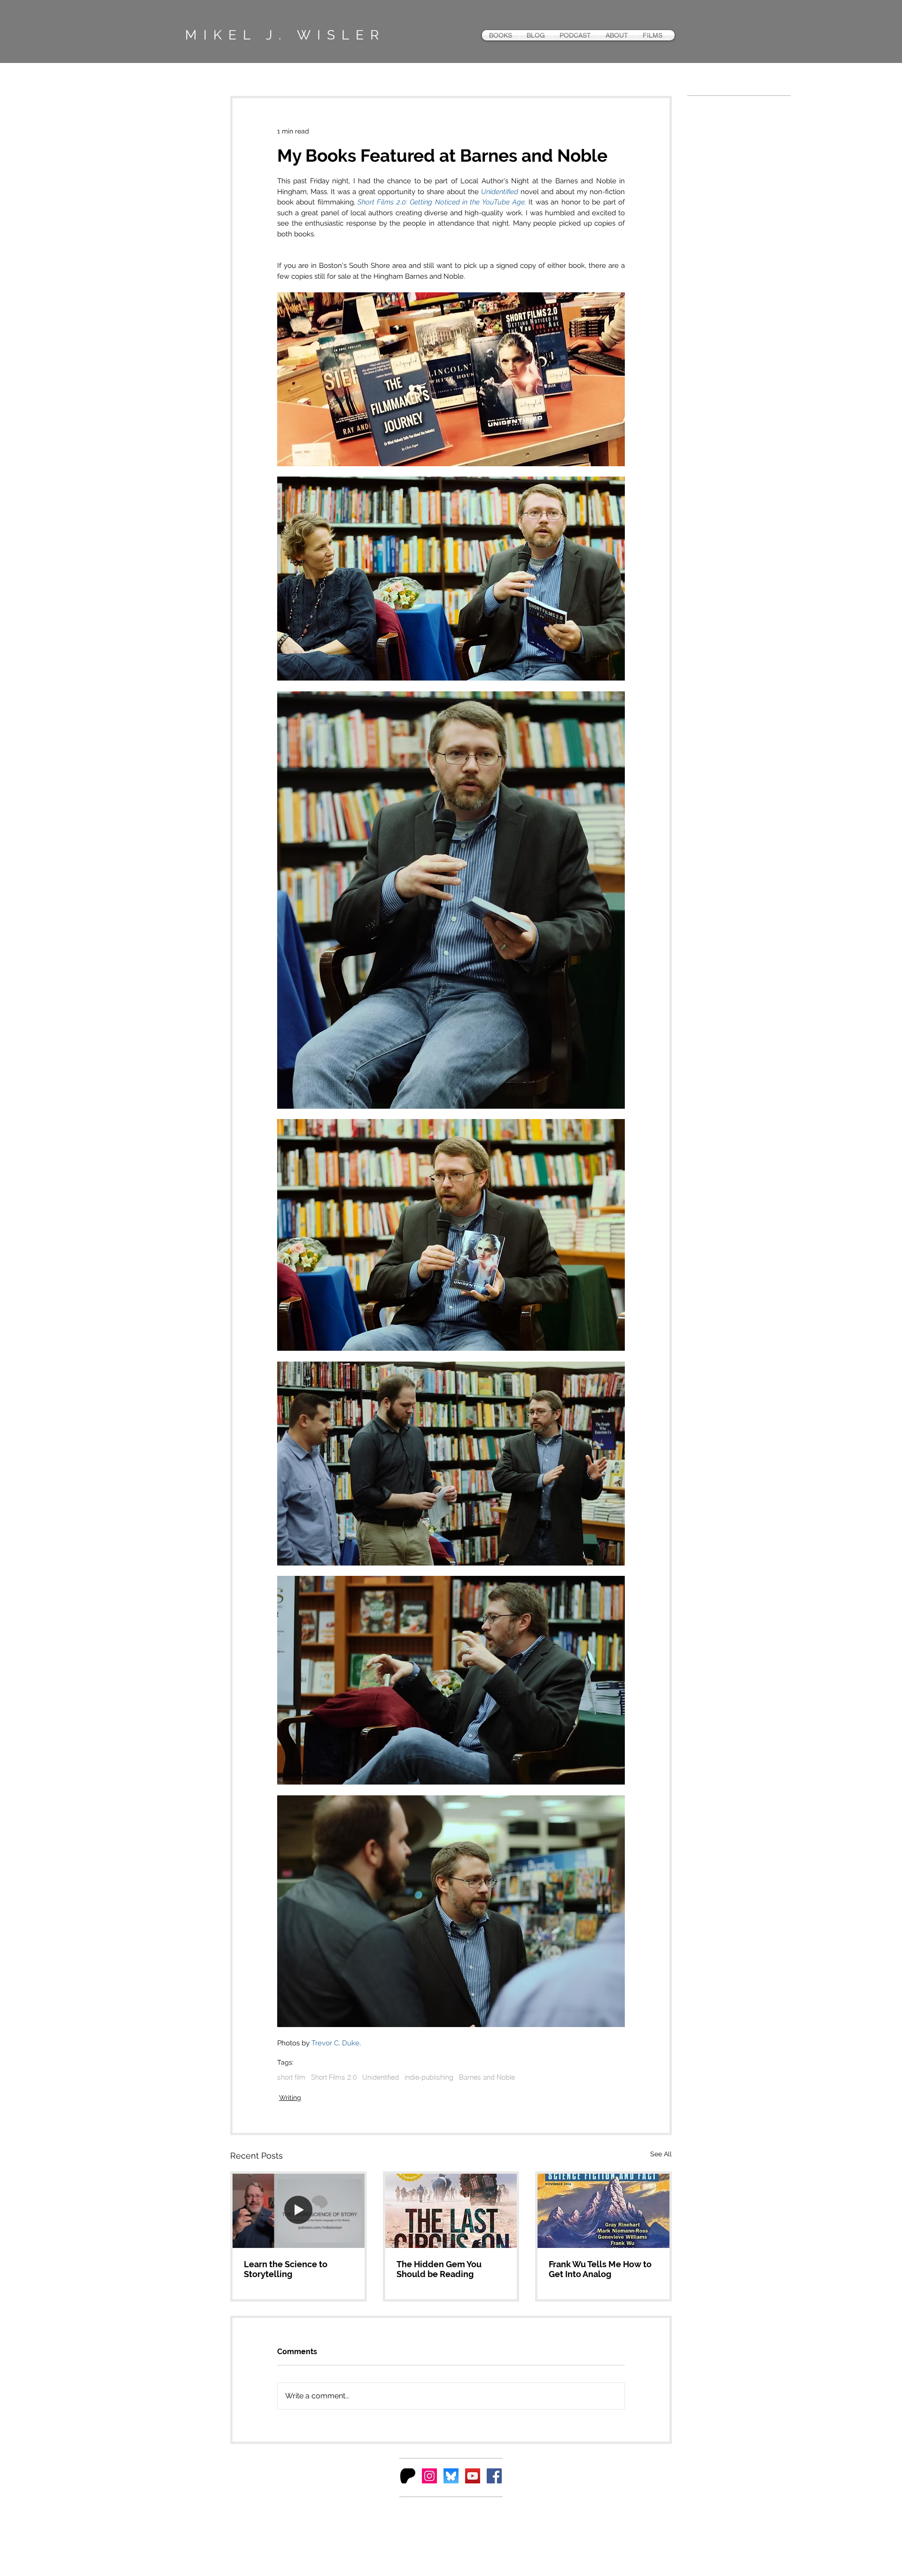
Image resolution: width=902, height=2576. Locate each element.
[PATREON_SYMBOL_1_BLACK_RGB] (408, 2476)
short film (291, 2077)
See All (661, 2154)
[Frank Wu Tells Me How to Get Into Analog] (603, 2211)
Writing (290, 2098)
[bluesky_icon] (451, 2476)
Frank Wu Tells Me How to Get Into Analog (600, 2269)
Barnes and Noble (487, 2077)
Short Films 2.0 (334, 2077)
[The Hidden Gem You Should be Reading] (451, 2211)
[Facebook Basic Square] (494, 2476)
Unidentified (381, 2077)
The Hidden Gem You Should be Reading (439, 2269)
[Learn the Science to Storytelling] (299, 2211)
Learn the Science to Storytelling (286, 2269)
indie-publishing (429, 2077)
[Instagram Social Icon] (429, 2476)
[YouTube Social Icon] (473, 2476)
